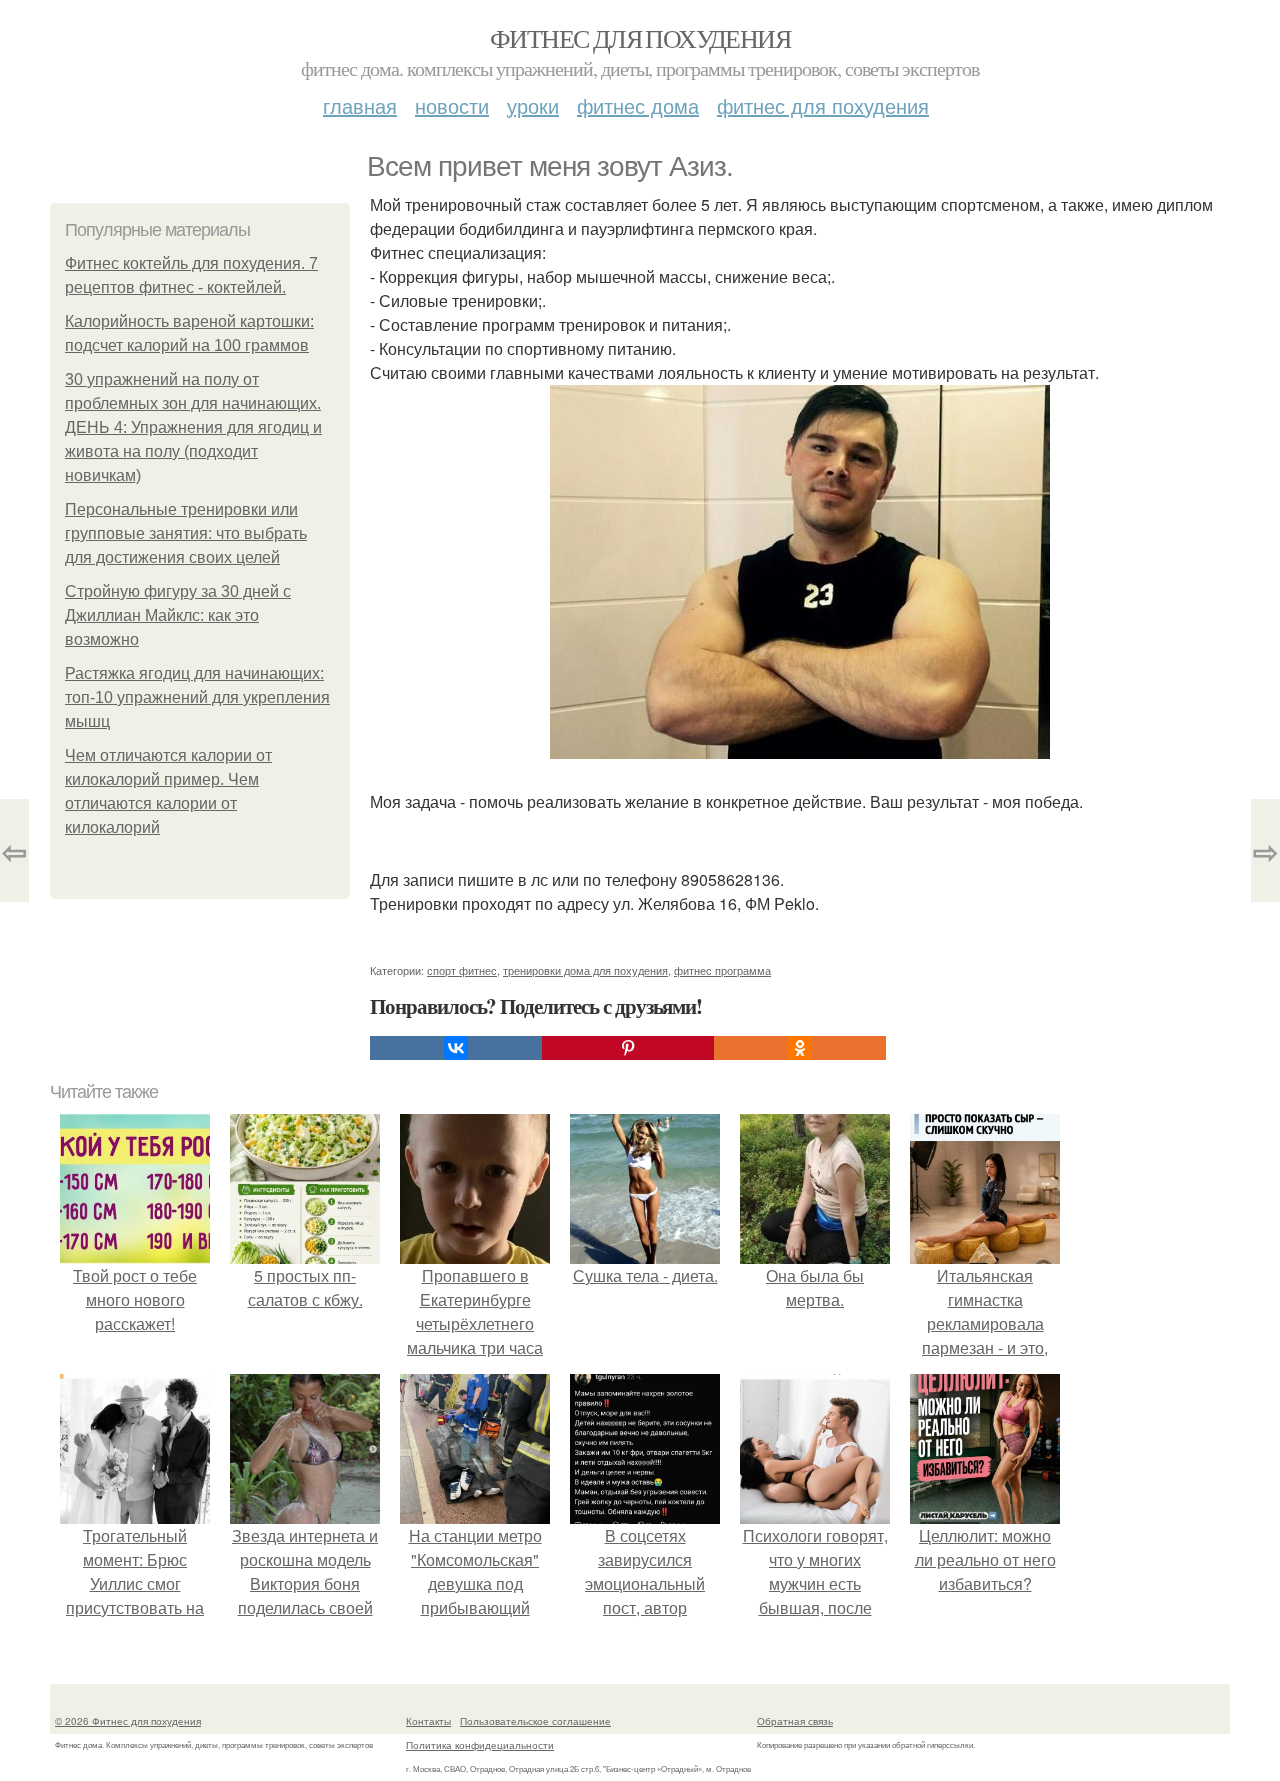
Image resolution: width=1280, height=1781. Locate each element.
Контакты (428, 1721)
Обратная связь (795, 1721)
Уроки (533, 105)
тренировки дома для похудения (585, 970)
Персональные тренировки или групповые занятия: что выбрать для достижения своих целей (186, 533)
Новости (452, 105)
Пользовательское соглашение (535, 1721)
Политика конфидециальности (480, 1745)
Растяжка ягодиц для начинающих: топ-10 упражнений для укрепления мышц (197, 697)
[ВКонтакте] (456, 1048)
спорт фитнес (462, 970)
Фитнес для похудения (640, 38)
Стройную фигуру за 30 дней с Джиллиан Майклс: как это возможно (178, 615)
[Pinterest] (628, 1048)
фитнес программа (722, 970)
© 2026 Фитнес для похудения (128, 1721)
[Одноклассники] (800, 1048)
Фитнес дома (638, 105)
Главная (360, 105)
